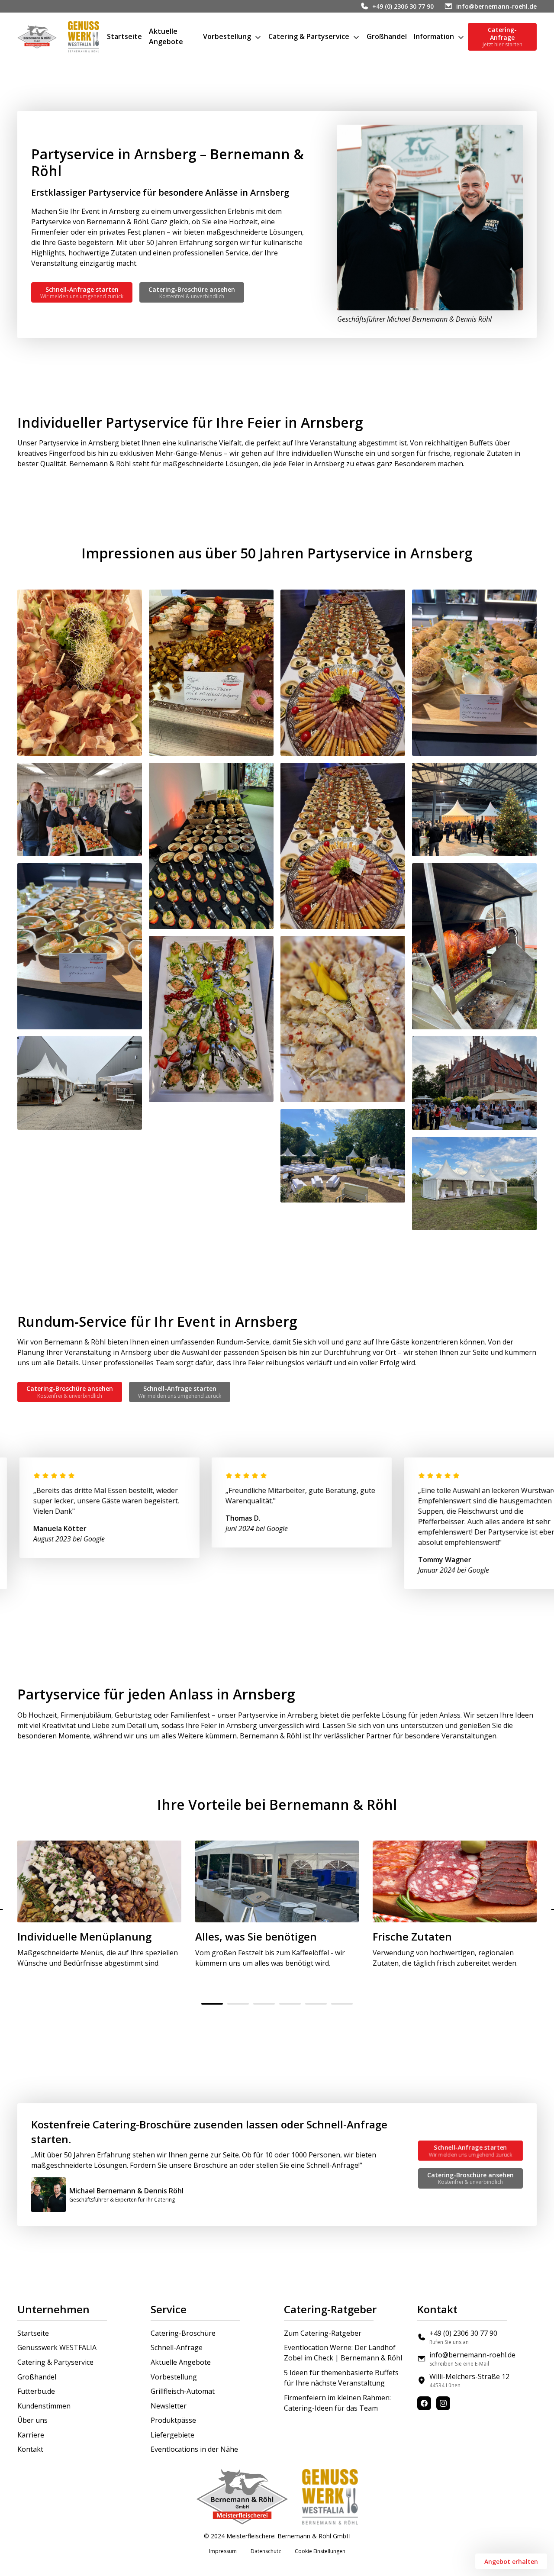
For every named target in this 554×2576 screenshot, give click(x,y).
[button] (232, 37)
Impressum (223, 2551)
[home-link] (37, 37)
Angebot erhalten (511, 2561)
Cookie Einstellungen (320, 2551)
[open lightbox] (80, 673)
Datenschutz (266, 2551)
